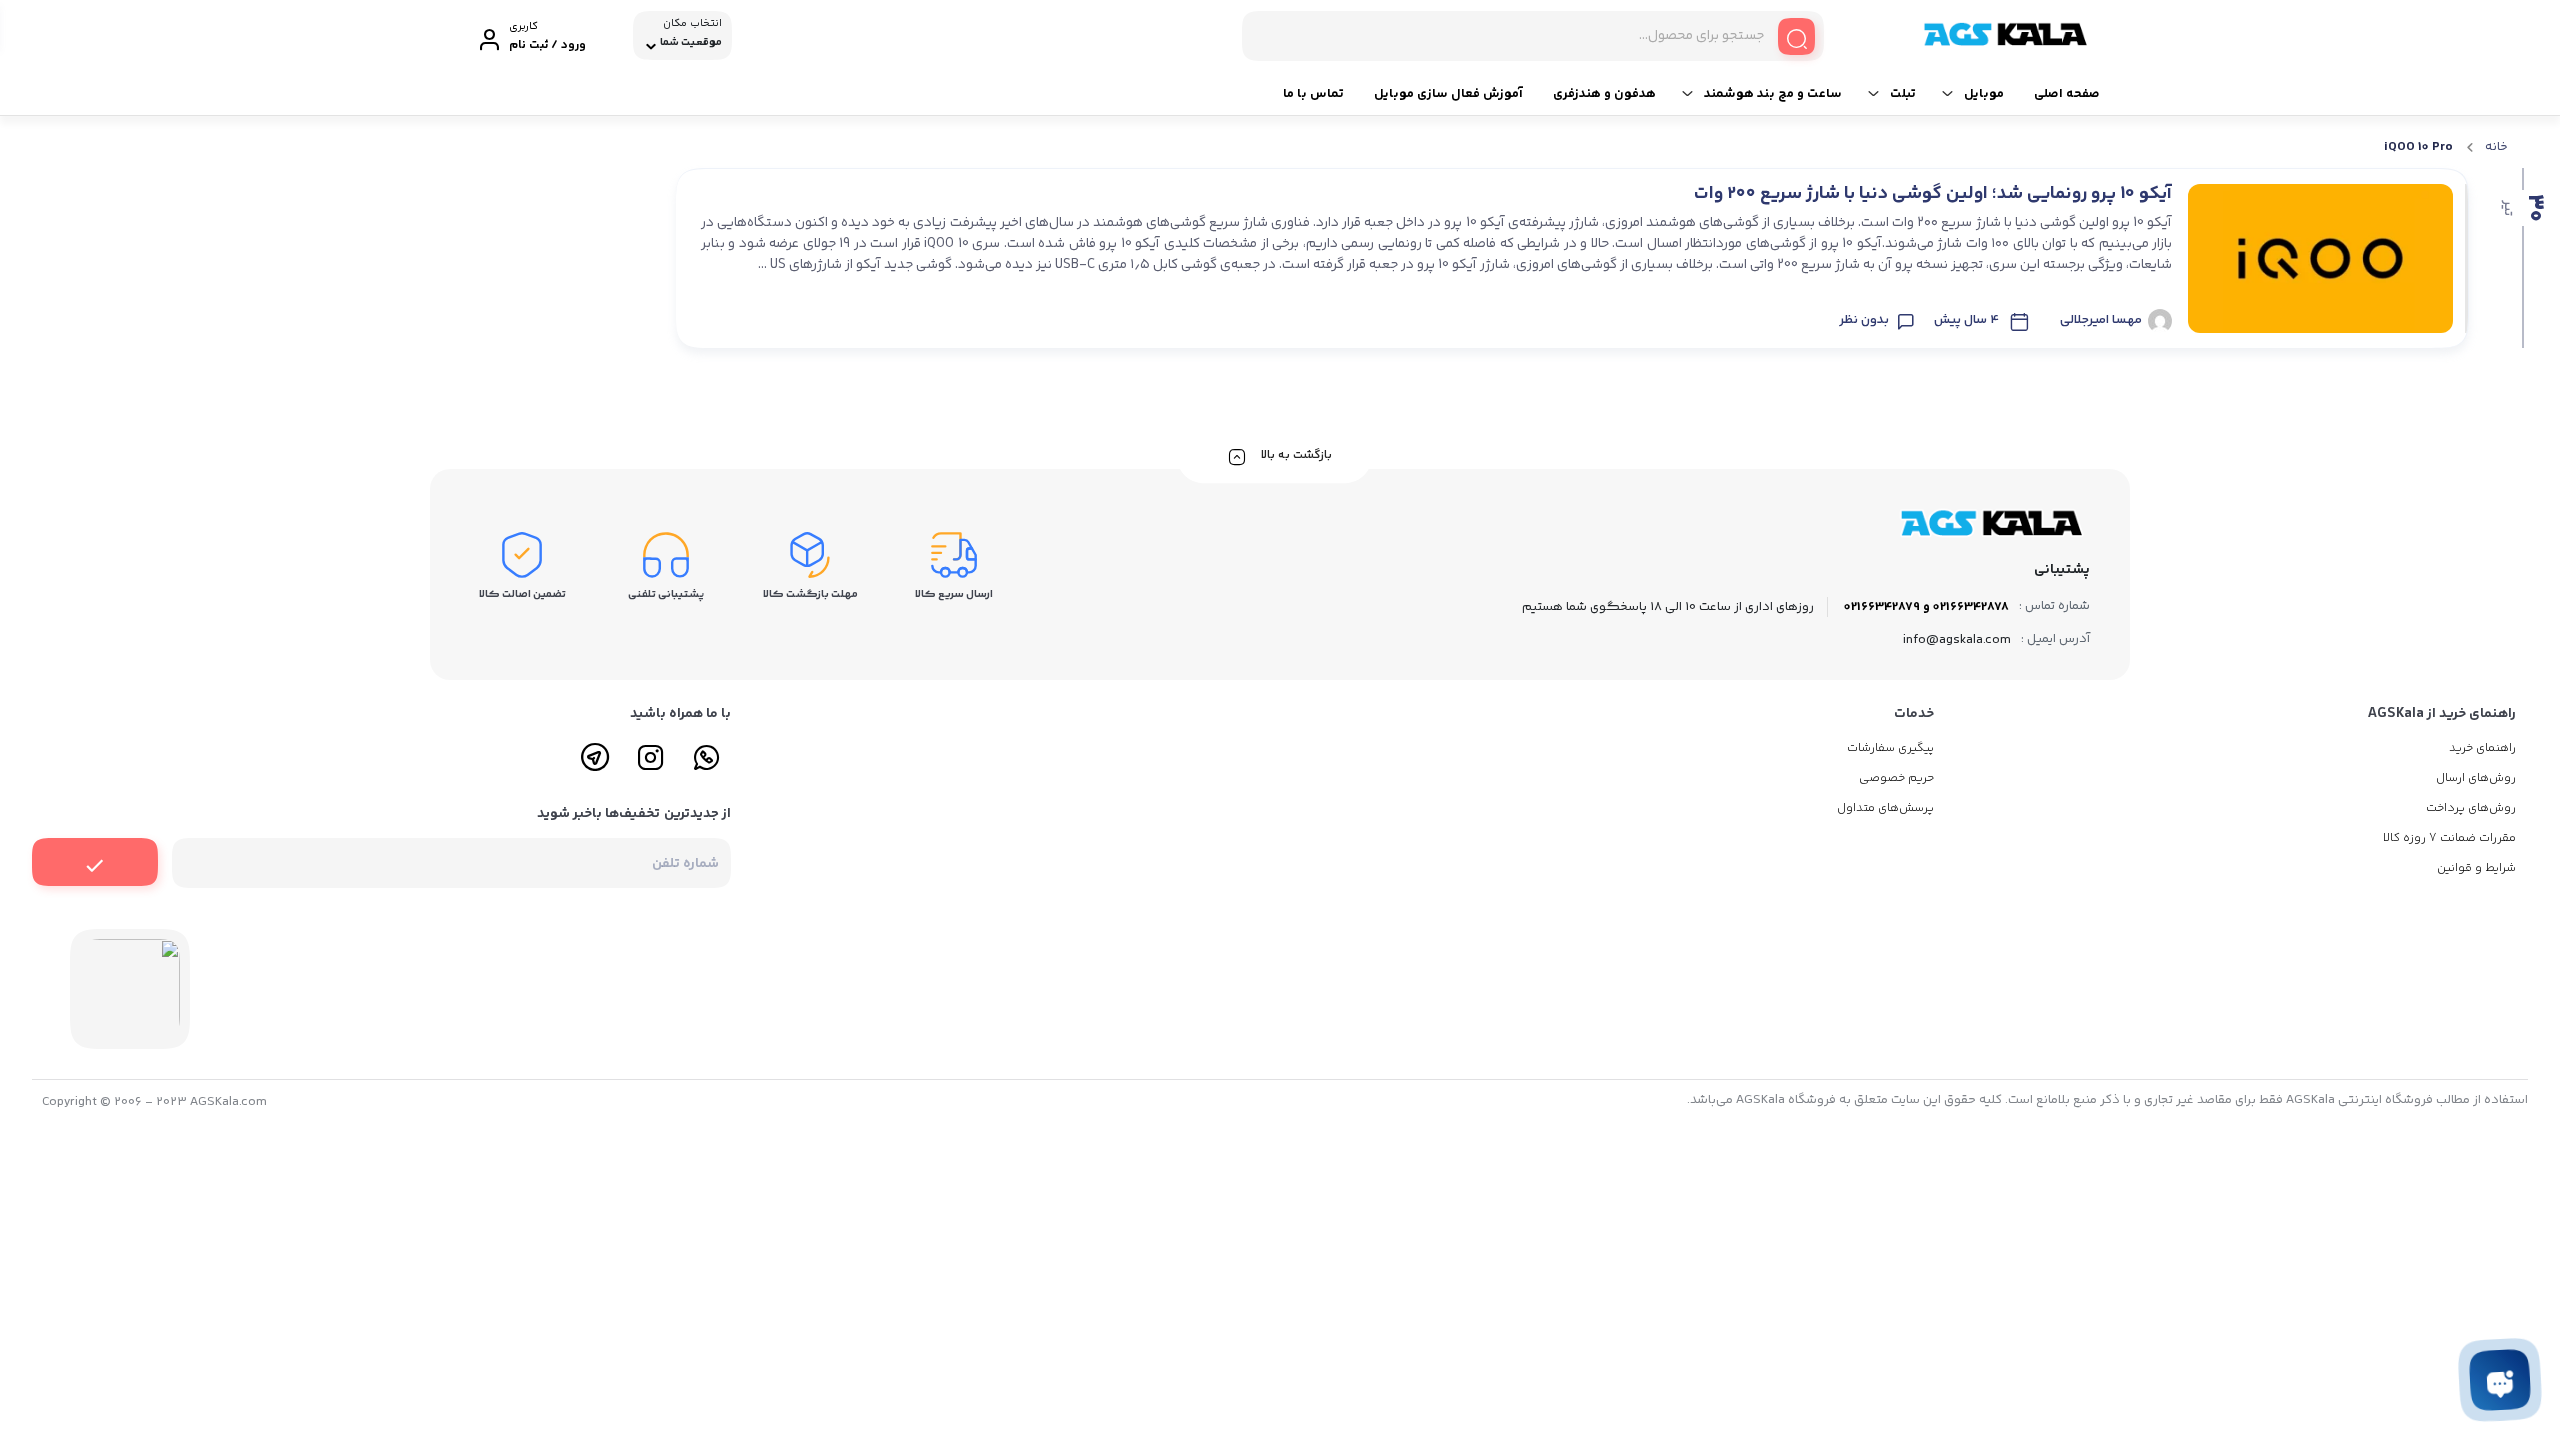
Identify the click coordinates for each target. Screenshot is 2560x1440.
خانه (2496, 147)
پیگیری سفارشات (1890, 748)
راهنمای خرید (2482, 748)
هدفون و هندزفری (1604, 94)
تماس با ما (1313, 94)
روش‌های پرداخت (2471, 808)
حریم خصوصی (1896, 778)
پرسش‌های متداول (1885, 808)
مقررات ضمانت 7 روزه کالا (2449, 838)
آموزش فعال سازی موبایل (1448, 94)
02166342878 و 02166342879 (1926, 607)
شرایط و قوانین (2476, 868)
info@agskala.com (1957, 640)
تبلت (1903, 94)
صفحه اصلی (2067, 94)
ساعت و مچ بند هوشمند (1773, 94)
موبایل (1984, 94)
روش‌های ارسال (2476, 778)
